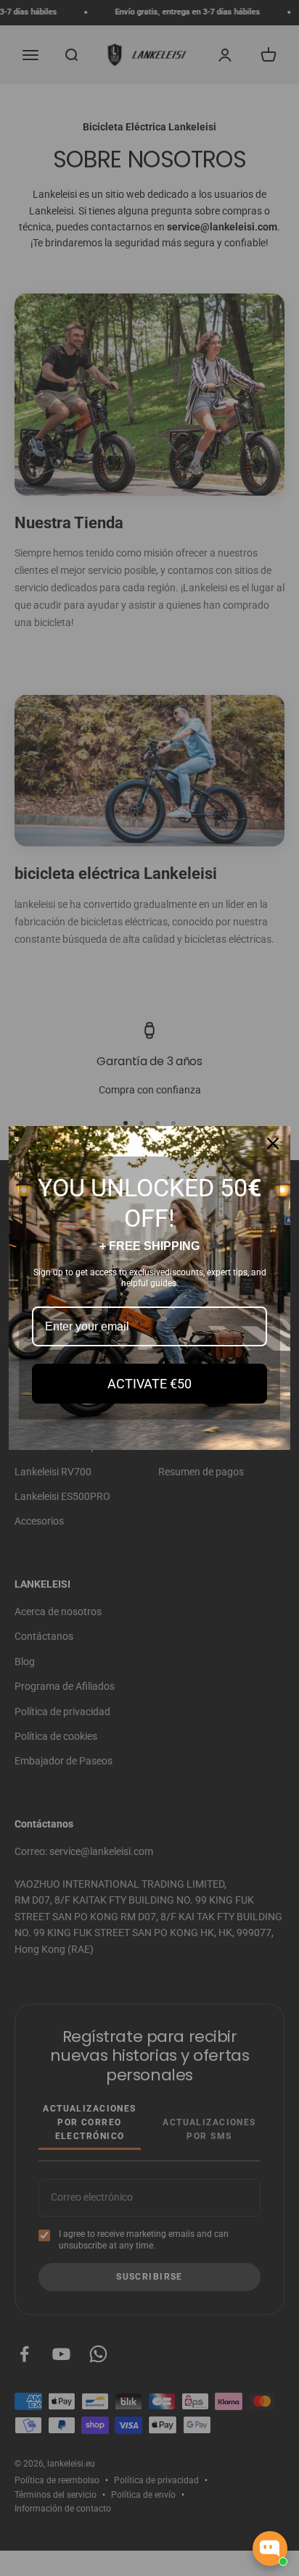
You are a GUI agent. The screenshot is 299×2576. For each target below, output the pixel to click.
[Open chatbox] (270, 2548)
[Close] (273, 1143)
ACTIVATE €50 (149, 1384)
